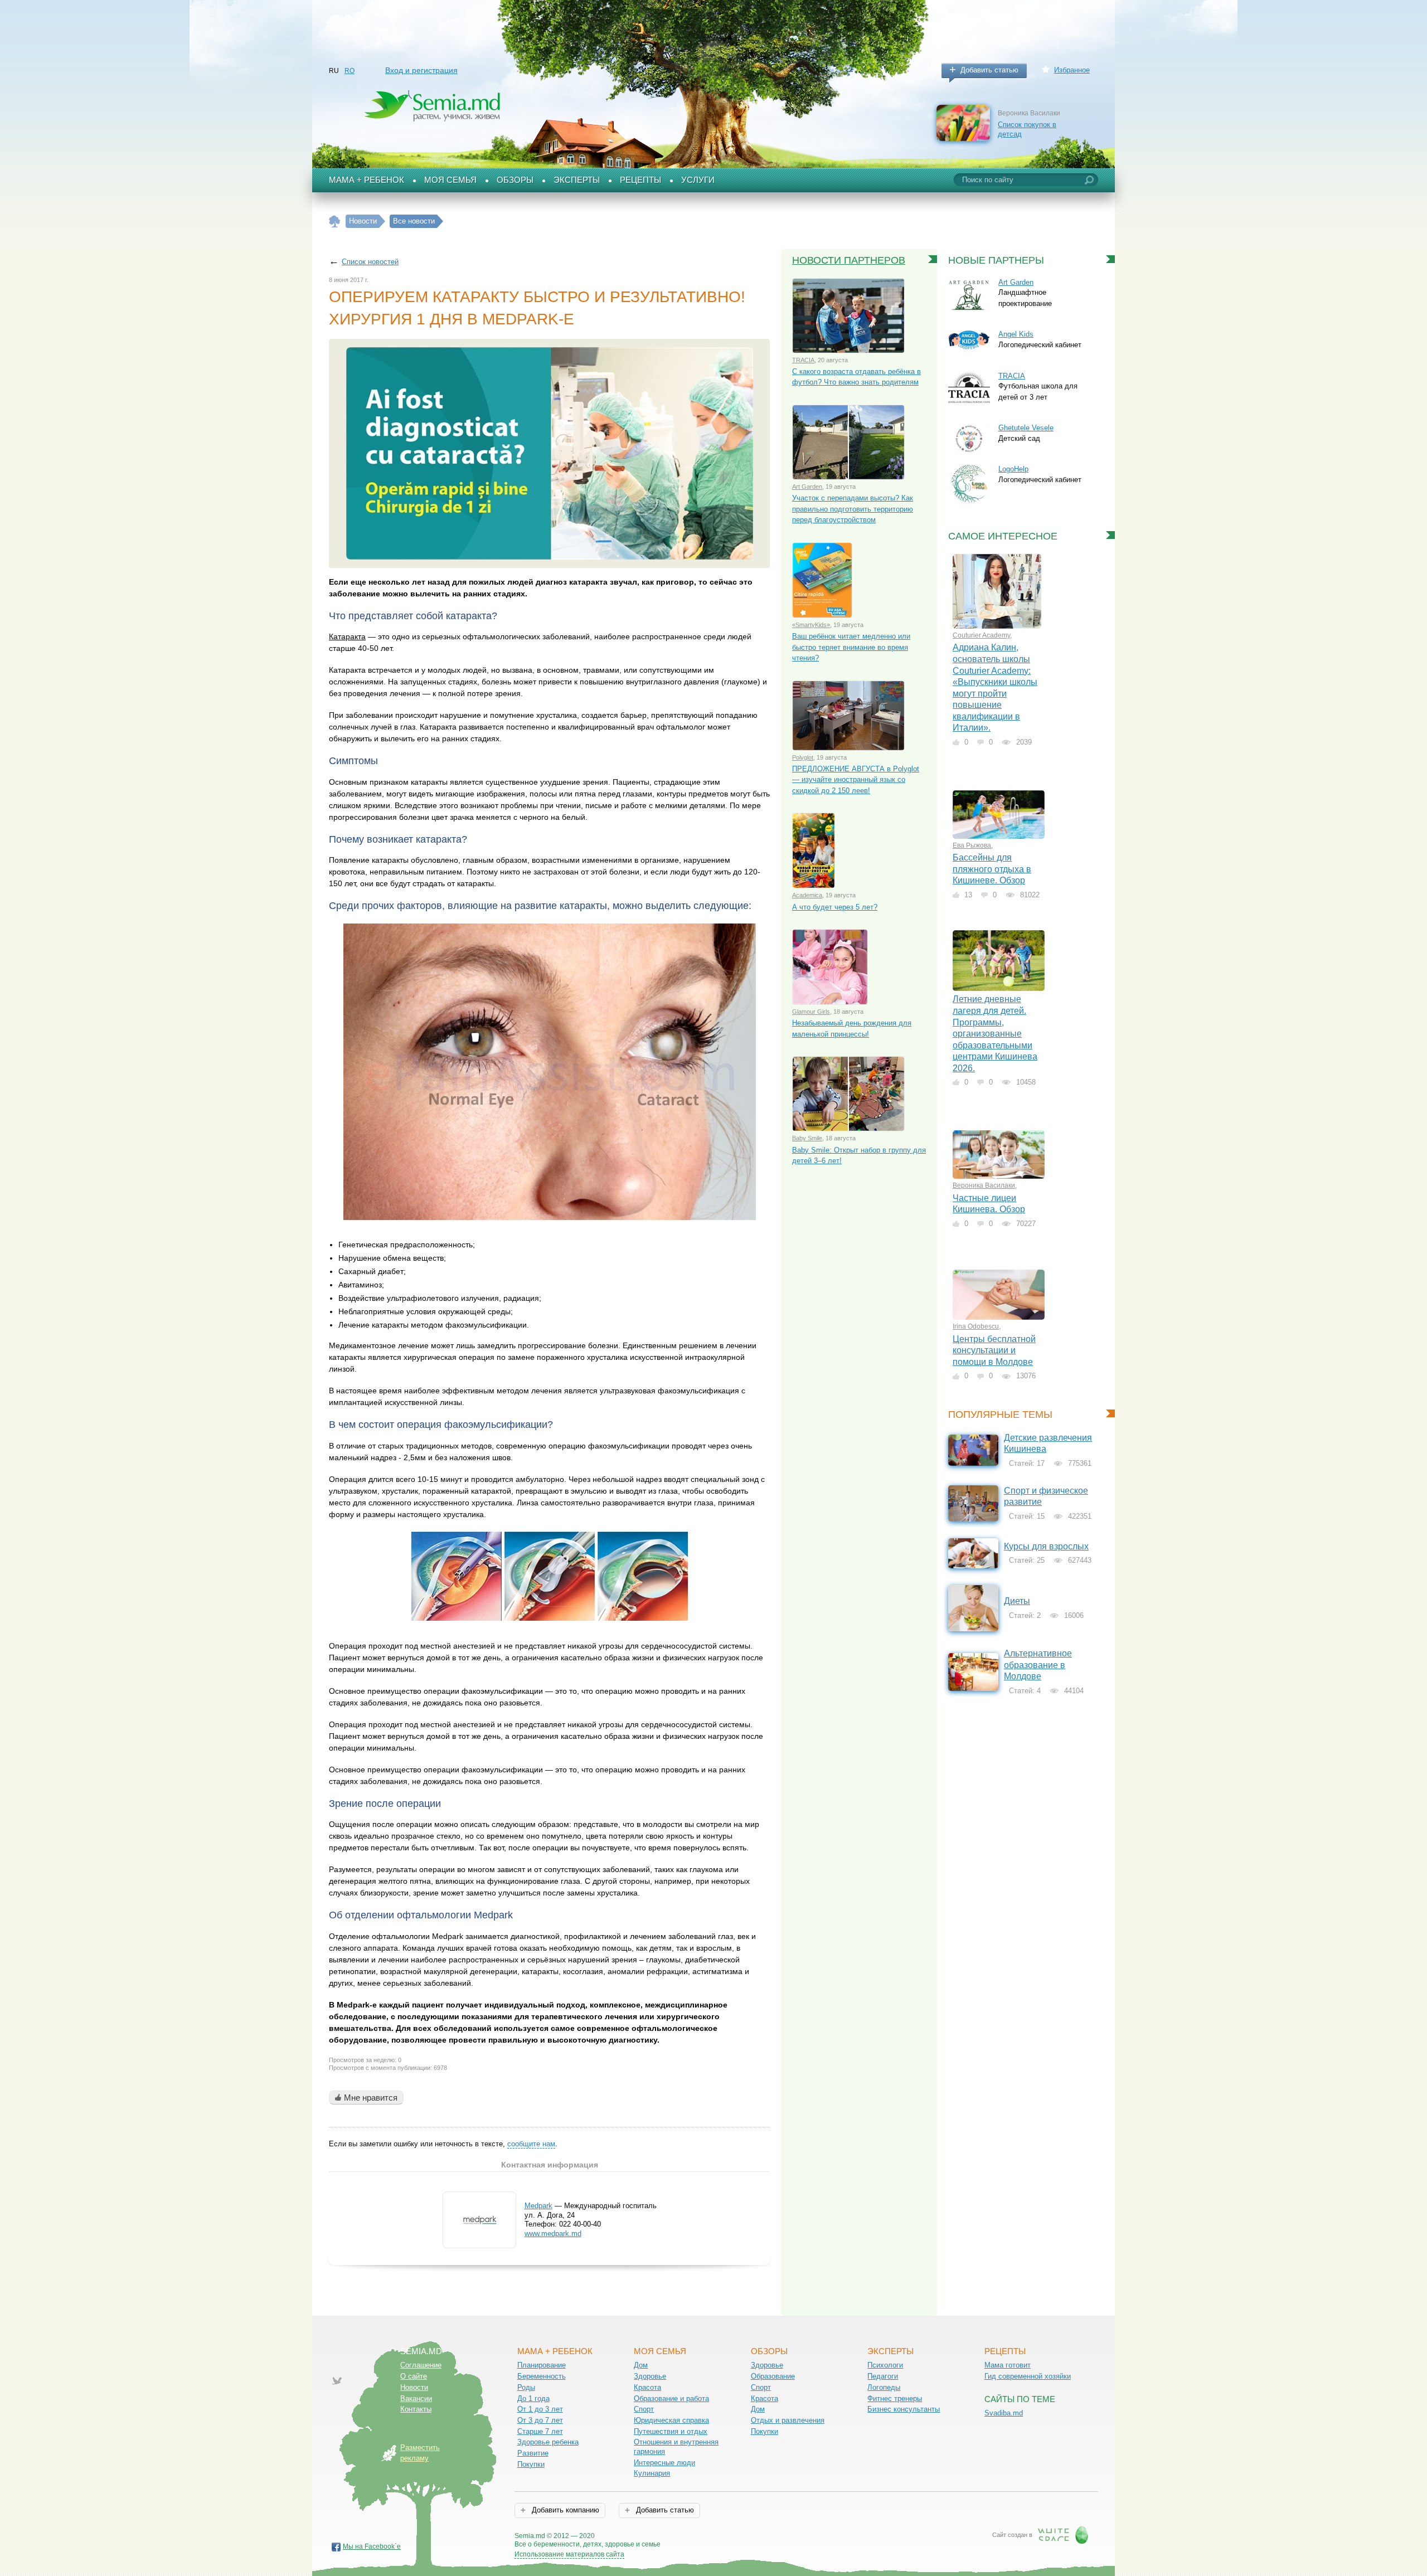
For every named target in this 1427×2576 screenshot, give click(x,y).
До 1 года (533, 2398)
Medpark (538, 2206)
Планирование (542, 2365)
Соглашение (421, 2365)
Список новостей (370, 262)
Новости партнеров (849, 260)
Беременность (542, 2376)
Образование (773, 2376)
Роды (526, 2387)
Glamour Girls (811, 1012)
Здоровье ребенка (548, 2442)
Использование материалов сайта (569, 2554)
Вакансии (416, 2398)
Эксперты (577, 180)
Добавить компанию (564, 2510)
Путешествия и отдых (671, 2431)
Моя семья (450, 180)
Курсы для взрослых (1046, 1546)
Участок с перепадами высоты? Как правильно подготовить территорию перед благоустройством (853, 509)
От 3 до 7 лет (540, 2420)
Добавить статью (989, 70)
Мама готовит (1008, 2365)
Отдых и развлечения (788, 2420)
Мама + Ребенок (367, 180)
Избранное (1072, 70)
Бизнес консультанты (904, 2409)
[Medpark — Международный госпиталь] (479, 2240)
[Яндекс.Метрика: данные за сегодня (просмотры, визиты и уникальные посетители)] (693, 2537)
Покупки (531, 2464)
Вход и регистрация (421, 70)
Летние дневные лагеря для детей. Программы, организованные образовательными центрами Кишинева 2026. (995, 1033)
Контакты (416, 2409)
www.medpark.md (553, 2234)
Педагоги (883, 2376)
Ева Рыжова (972, 845)
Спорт (644, 2409)
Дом (641, 2365)
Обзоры (515, 180)
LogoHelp (1013, 469)
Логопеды (884, 2387)
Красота (647, 2387)
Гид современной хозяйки (1028, 2376)
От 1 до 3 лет (540, 2409)
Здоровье (650, 2376)
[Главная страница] (335, 222)
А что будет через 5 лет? (835, 907)
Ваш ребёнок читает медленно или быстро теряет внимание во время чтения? (851, 647)
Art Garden (807, 487)
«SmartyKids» (811, 625)
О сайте (414, 2376)
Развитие (533, 2453)
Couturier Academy (981, 635)
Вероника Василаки (984, 1185)
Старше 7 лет (540, 2431)
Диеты (1017, 1601)
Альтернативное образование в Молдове (1038, 1665)
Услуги (698, 180)
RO (350, 71)
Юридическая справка (671, 2420)
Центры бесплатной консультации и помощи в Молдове (994, 1350)
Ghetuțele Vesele (1026, 428)
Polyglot (803, 757)
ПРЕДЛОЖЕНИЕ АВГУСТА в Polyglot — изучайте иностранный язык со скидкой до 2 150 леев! (856, 780)
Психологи (885, 2365)
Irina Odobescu (976, 1326)
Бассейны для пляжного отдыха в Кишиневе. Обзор (992, 869)
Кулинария (652, 2473)
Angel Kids (1016, 334)
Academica (807, 895)
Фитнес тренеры (895, 2398)
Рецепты (640, 180)
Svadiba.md (1004, 2413)
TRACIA (803, 360)
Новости (414, 2387)
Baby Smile (807, 1138)
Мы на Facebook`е (372, 2546)
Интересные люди (664, 2463)
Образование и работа (671, 2398)
